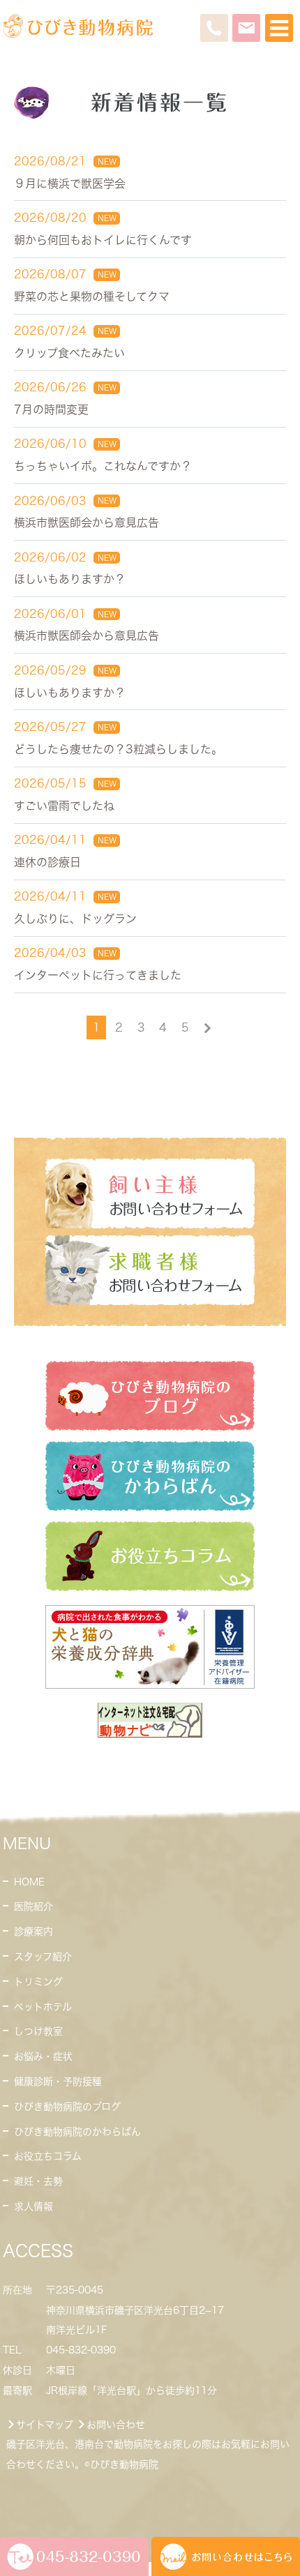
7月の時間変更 (51, 409)
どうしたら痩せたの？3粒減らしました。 (118, 749)
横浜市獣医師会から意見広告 (87, 522)
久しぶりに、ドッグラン (75, 919)
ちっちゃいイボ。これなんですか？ (103, 466)
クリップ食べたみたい (69, 353)
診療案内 (33, 1931)
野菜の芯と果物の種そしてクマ (92, 296)
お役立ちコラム (48, 2156)
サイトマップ (45, 2425)
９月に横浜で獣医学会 (70, 183)
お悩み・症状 (43, 2056)
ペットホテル (43, 2007)
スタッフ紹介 (43, 1957)
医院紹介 (33, 1906)
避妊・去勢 (38, 2181)
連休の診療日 (47, 862)
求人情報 (33, 2206)
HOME (29, 1882)
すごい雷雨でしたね (64, 806)
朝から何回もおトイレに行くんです (103, 240)
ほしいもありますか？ (70, 579)
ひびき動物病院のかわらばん (77, 2132)
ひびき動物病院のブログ (67, 2107)
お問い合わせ (116, 2425)
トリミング (38, 1982)
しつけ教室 (38, 2031)
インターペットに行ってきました (98, 975)
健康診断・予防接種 (58, 2081)
